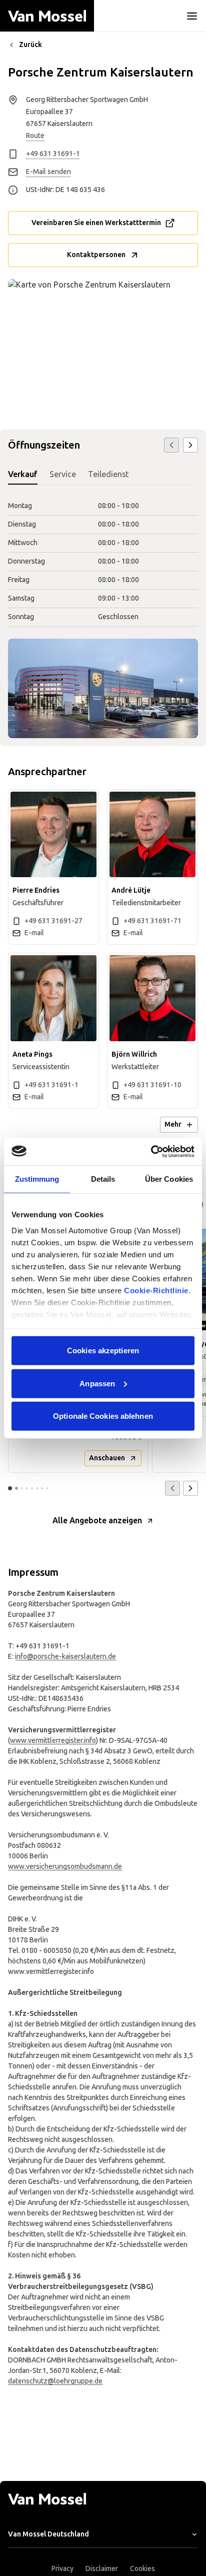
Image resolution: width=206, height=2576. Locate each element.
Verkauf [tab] (23, 474)
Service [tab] (63, 474)
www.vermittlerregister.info (53, 1741)
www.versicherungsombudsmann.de (65, 1867)
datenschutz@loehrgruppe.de (55, 2381)
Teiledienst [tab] (108, 474)
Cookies (142, 2569)
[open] (192, 16)
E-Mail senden (48, 172)
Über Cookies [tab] (169, 1179)
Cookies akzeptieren (103, 1351)
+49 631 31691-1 (53, 154)
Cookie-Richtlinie (156, 1290)
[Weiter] (190, 445)
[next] (190, 1488)
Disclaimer (102, 2569)
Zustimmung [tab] (37, 1179)
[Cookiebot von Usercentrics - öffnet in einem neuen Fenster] (151, 1151)
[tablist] (103, 475)
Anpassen (97, 1383)
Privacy (62, 2569)
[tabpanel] (103, 562)
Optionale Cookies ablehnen (103, 1416)
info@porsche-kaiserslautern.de (65, 1657)
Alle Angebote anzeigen (97, 1521)
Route (35, 136)
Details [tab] (103, 1179)
